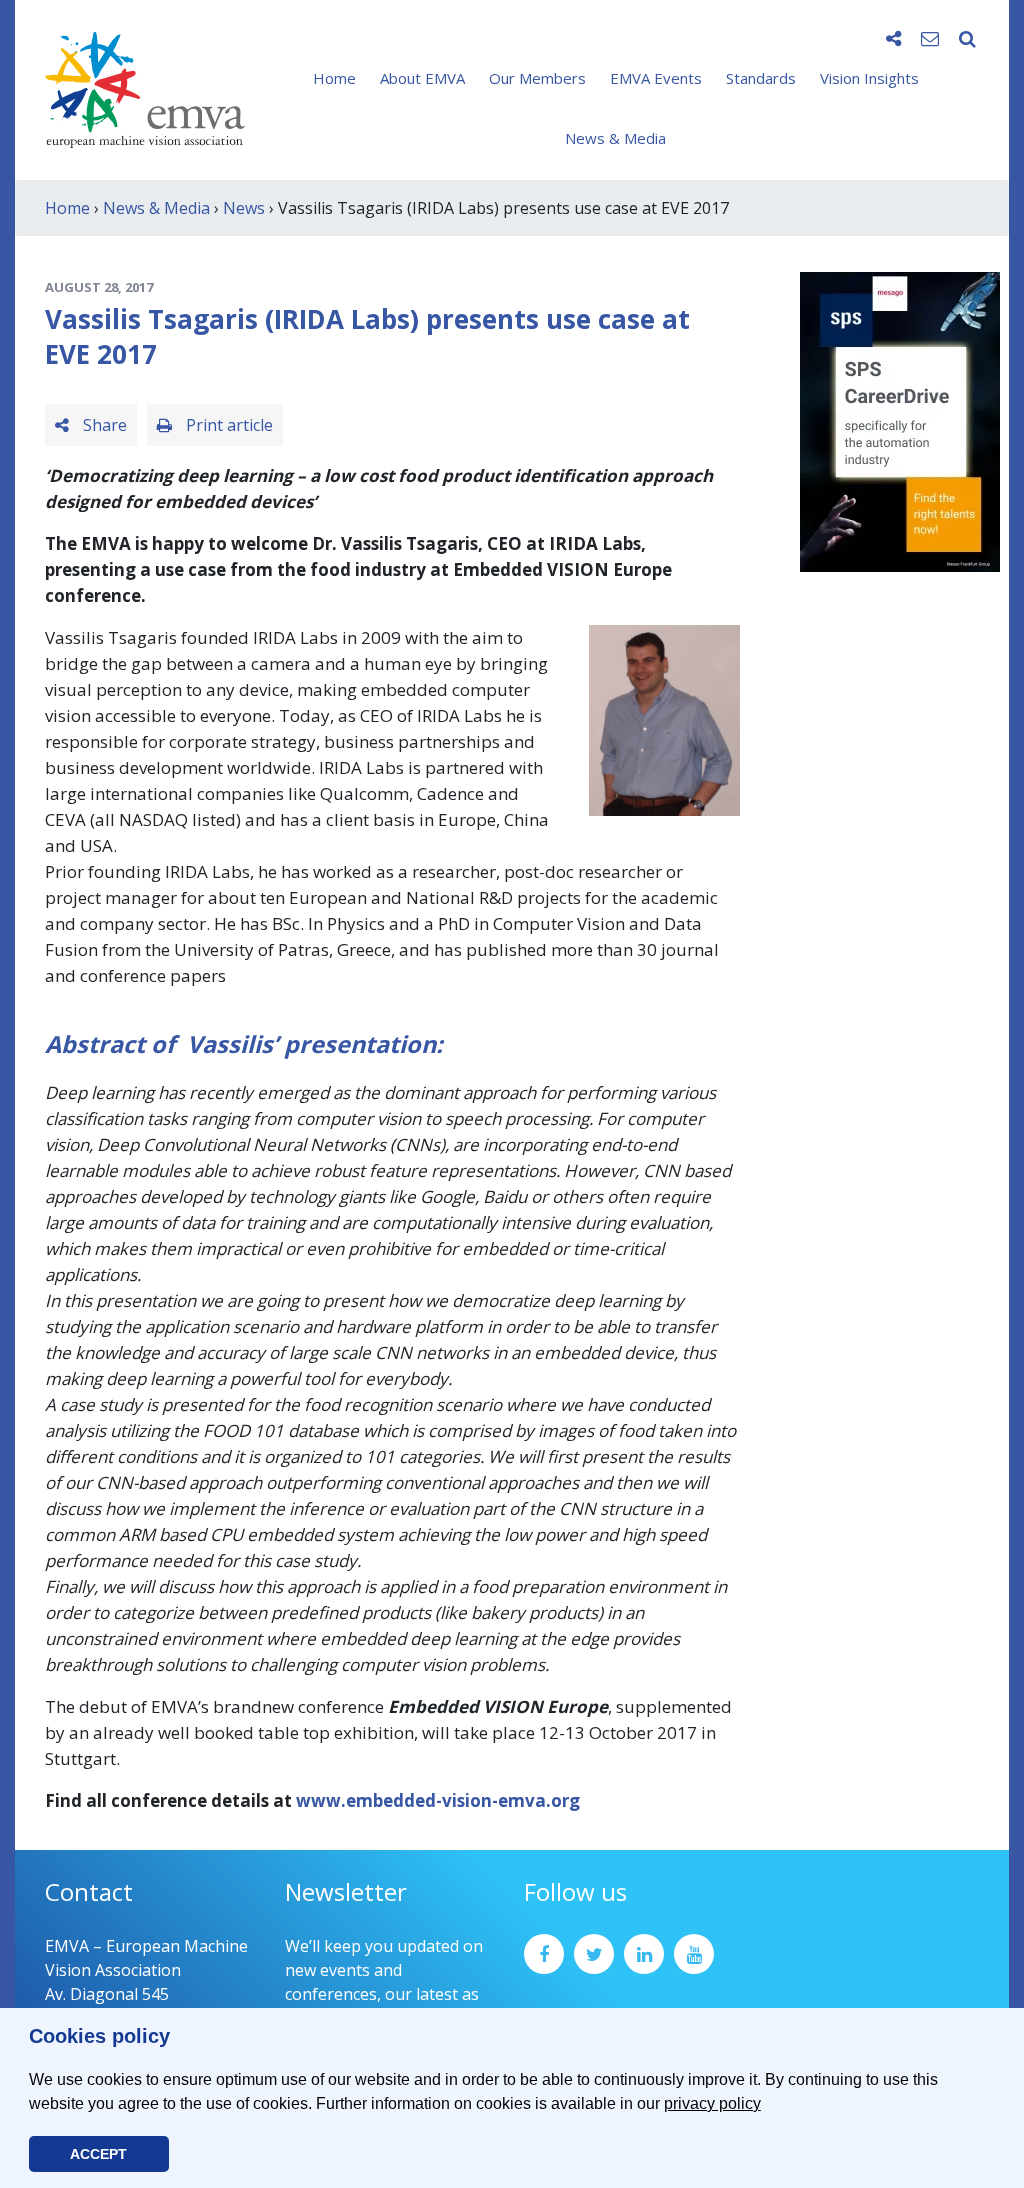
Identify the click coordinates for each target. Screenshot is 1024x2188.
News (244, 208)
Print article (227, 425)
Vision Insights (869, 78)
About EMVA (422, 78)
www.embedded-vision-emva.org (438, 1800)
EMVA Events (656, 78)
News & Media (615, 138)
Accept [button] (98, 2154)
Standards (761, 78)
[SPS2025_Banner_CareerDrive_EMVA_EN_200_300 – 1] (900, 420)
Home (334, 78)
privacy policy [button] (712, 2103)
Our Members (537, 78)
